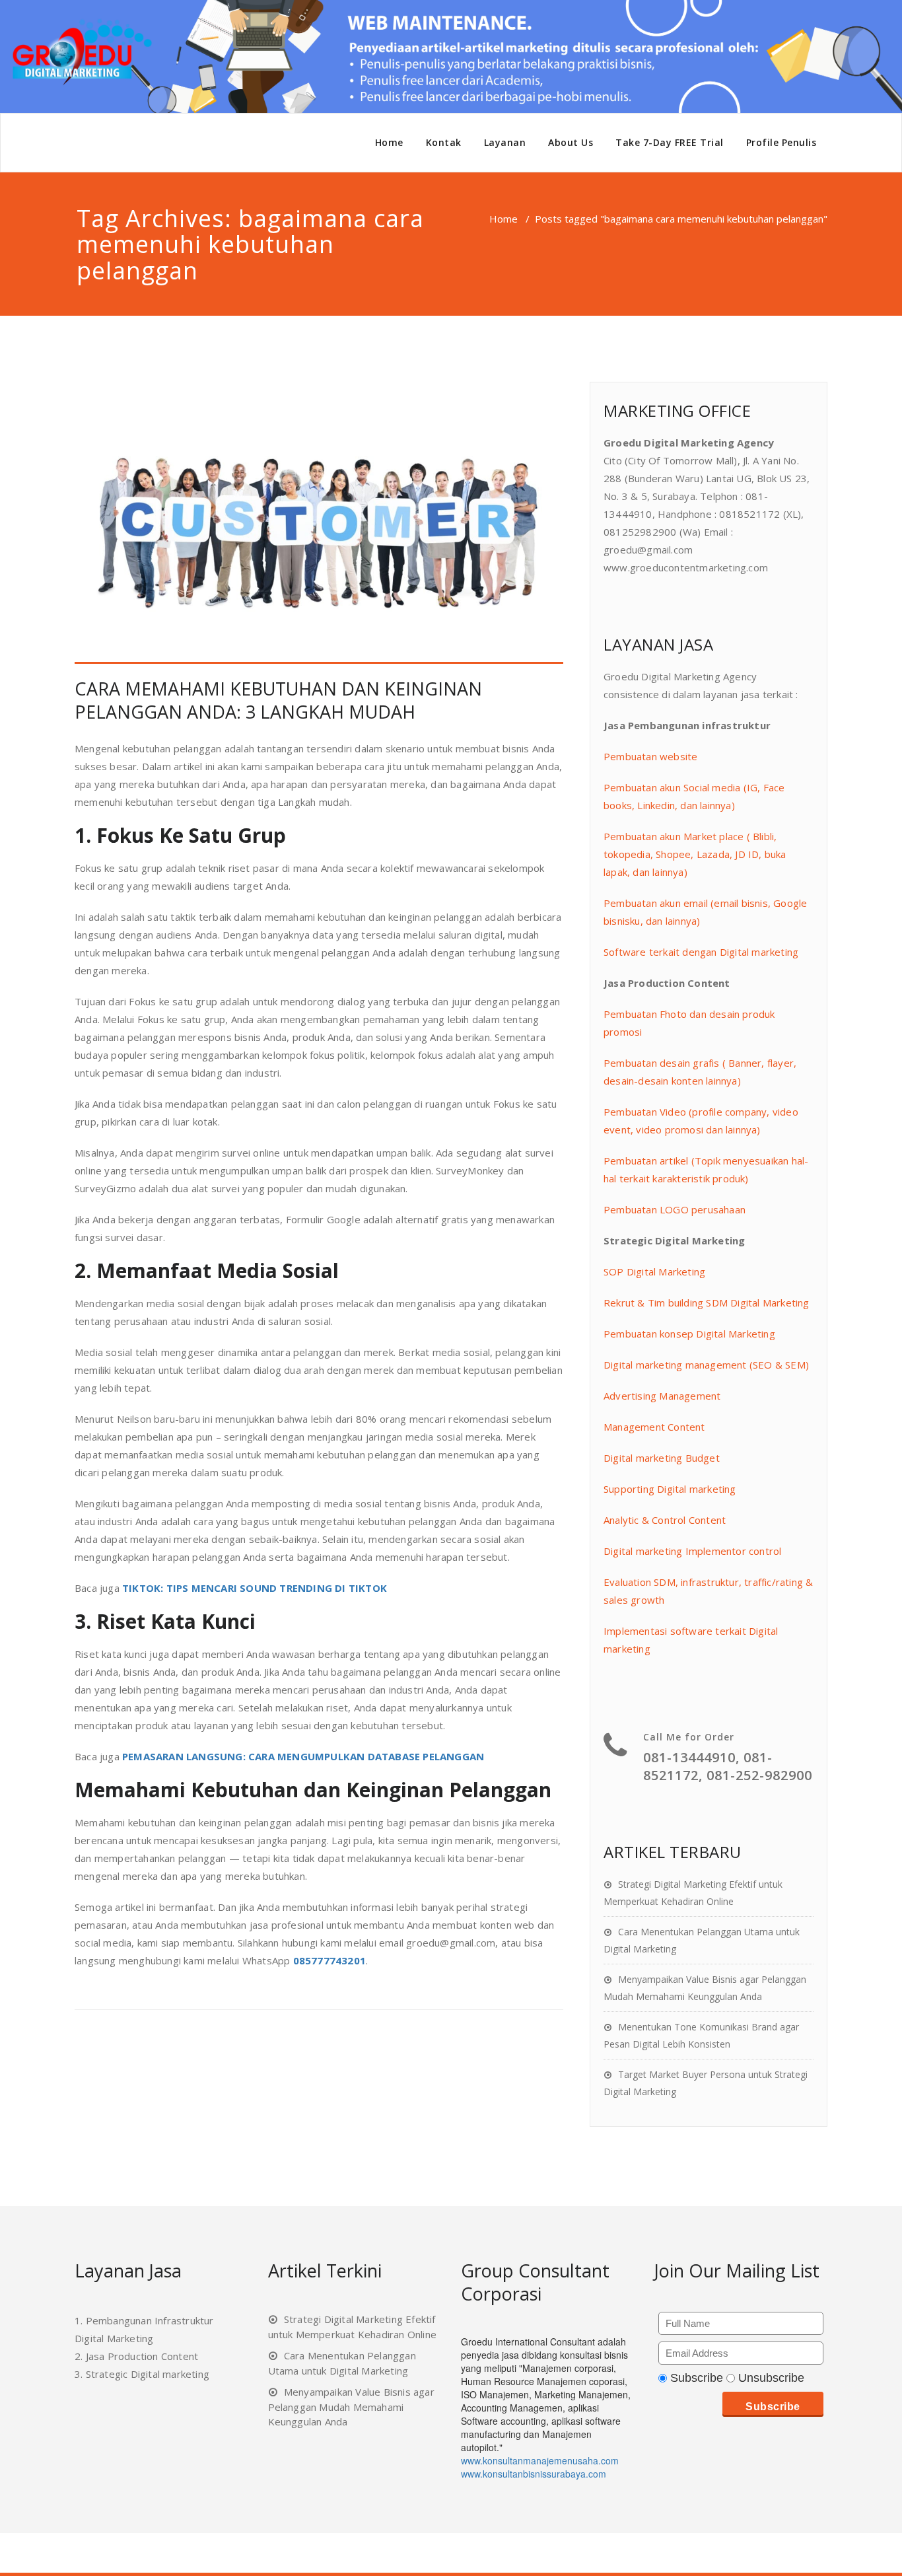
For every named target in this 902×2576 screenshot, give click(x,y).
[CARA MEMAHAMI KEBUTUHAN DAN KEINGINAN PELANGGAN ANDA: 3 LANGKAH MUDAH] (319, 523)
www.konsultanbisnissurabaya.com (534, 2474)
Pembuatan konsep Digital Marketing (689, 1334)
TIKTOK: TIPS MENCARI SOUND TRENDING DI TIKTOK (255, 1588)
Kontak (444, 142)
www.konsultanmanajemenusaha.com (540, 2460)
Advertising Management (662, 1396)
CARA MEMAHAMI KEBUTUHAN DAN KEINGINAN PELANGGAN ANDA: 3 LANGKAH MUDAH (278, 700)
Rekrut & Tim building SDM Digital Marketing (707, 1303)
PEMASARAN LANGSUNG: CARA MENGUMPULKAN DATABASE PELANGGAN (303, 1756)
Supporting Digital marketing (670, 1489)
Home (389, 142)
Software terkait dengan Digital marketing (701, 952)
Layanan (505, 142)
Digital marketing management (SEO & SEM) (706, 1365)
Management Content (654, 1427)
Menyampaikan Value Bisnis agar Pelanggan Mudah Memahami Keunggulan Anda (351, 2407)
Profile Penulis (781, 142)
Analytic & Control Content (665, 1520)
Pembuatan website (650, 756)
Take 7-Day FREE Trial (670, 142)
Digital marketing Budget (662, 1458)
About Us (571, 142)
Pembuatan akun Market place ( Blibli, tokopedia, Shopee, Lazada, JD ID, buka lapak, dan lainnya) (695, 854)
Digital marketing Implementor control (692, 1551)
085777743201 (330, 1960)
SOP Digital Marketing (654, 1271)
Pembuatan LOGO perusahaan (675, 1209)
